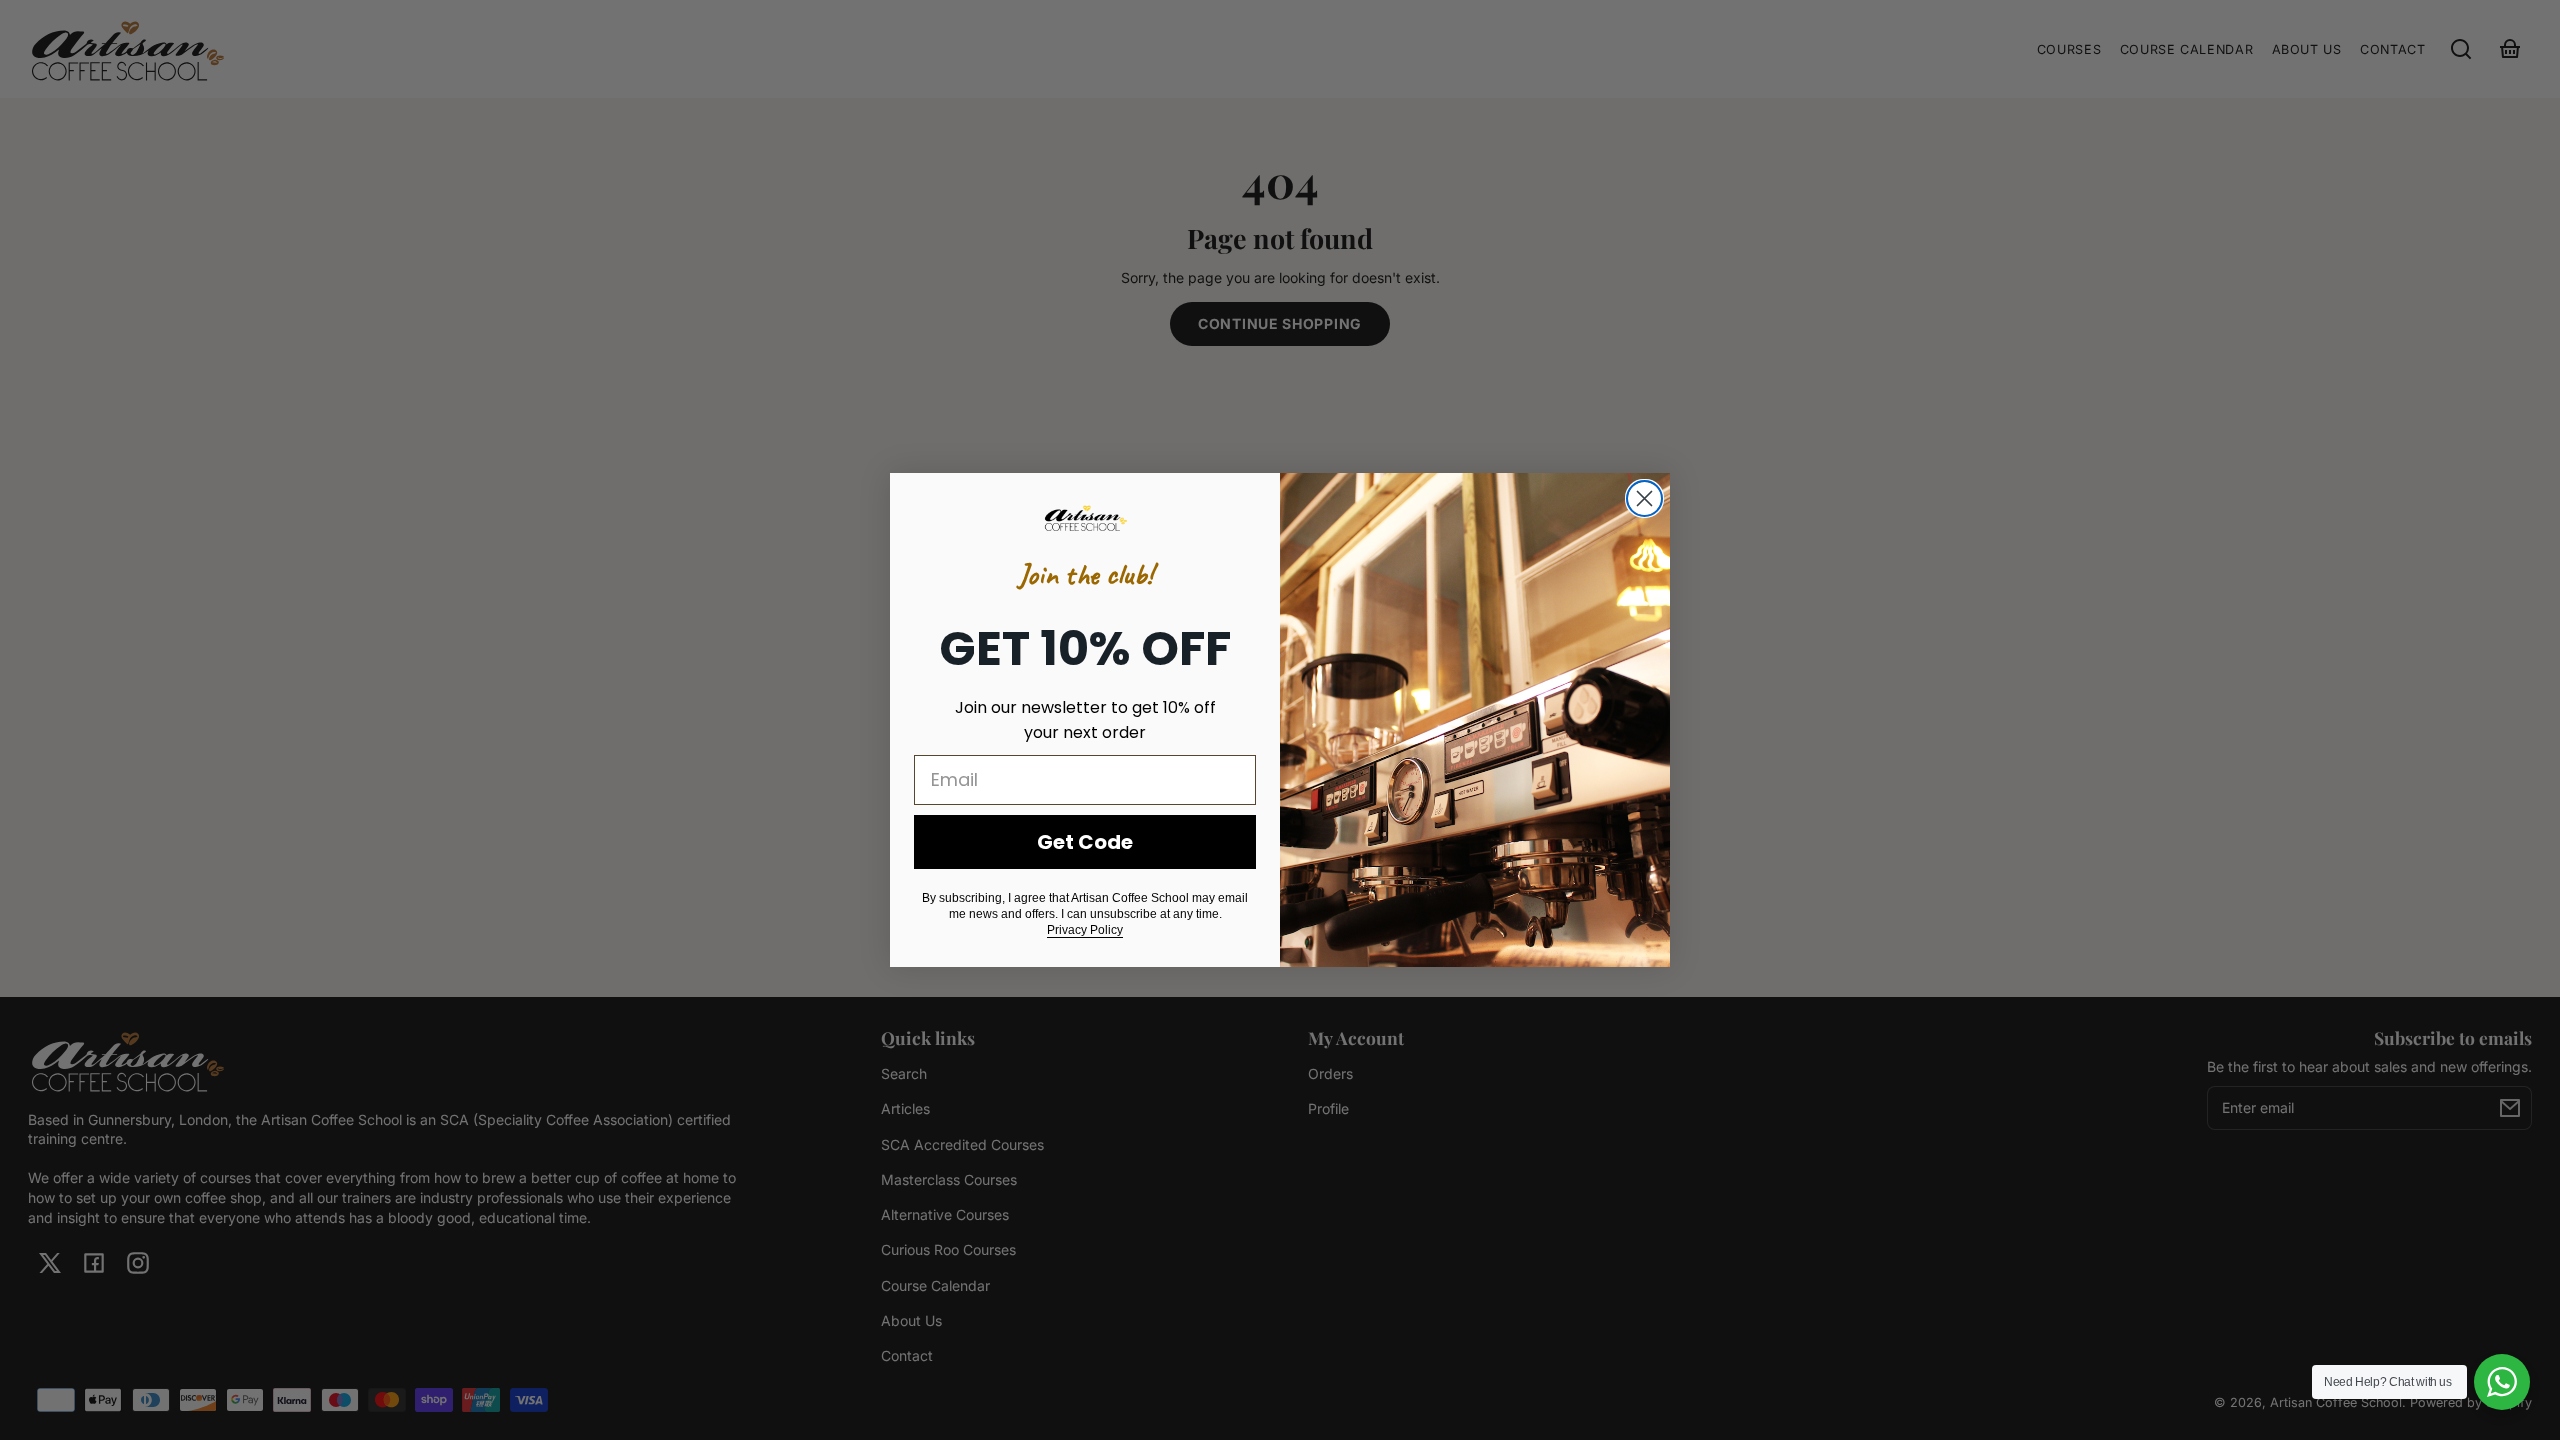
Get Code (1085, 842)
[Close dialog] (1644, 498)
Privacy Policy (1085, 930)
